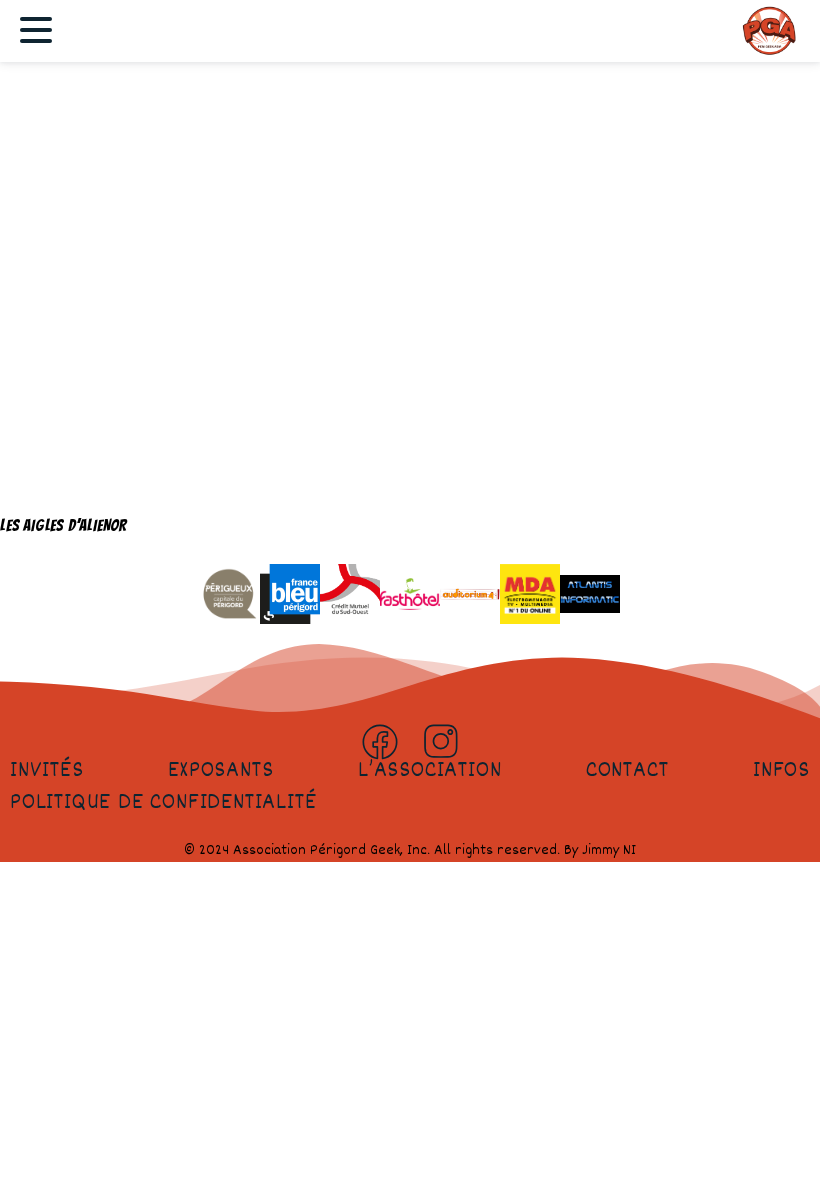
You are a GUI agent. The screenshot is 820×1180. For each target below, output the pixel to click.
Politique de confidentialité (163, 803)
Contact (627, 771)
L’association (429, 771)
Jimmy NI (609, 850)
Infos (781, 771)
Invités (47, 771)
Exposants (220, 771)
